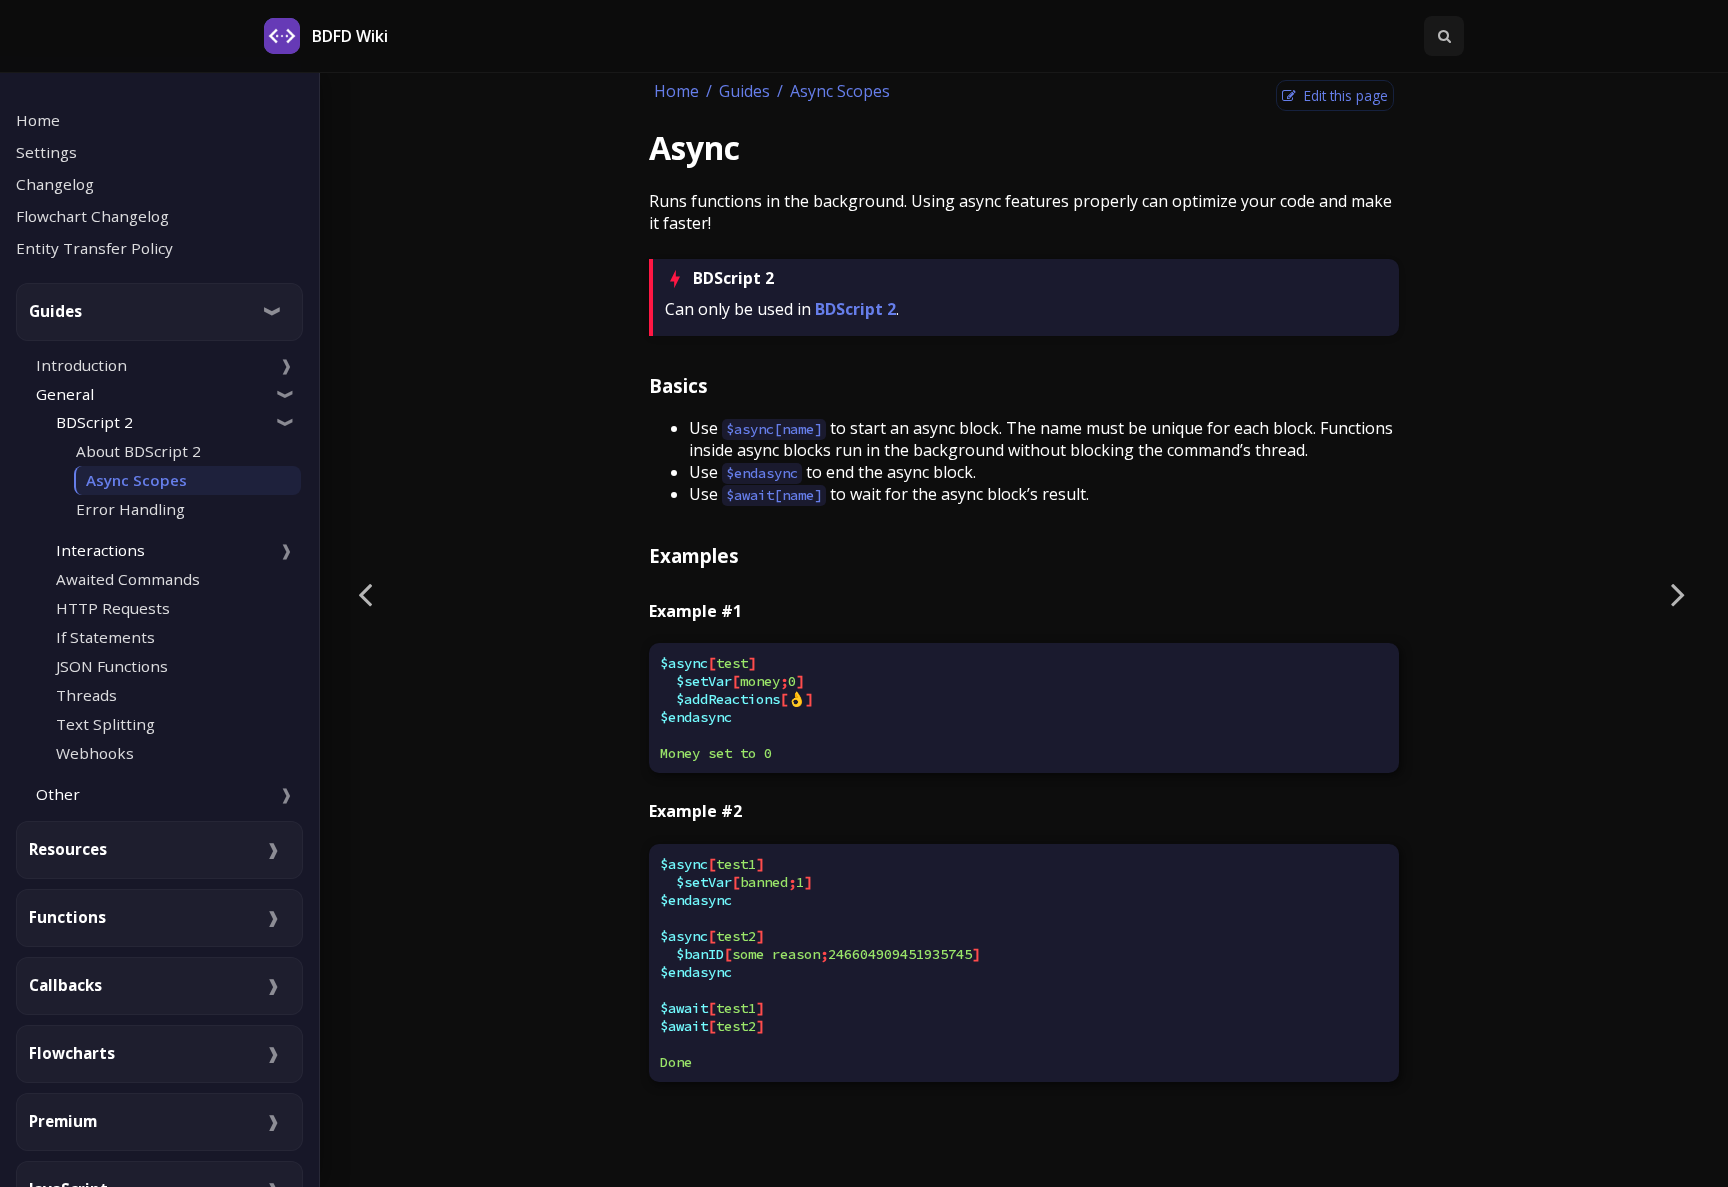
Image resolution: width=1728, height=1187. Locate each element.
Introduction (81, 365)
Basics (678, 385)
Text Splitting (105, 724)
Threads (86, 695)
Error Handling (130, 509)
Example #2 (695, 811)
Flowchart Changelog (92, 216)
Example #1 (695, 611)
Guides (744, 91)
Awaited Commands (128, 579)
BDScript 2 (855, 309)
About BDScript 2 (138, 451)
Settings (46, 152)
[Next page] (1678, 593)
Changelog (55, 184)
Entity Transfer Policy (94, 248)
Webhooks (95, 753)
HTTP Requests (113, 608)
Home (38, 120)
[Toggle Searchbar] (1444, 36)
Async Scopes (136, 480)
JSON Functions (112, 666)
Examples (694, 555)
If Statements (105, 637)
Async (694, 147)
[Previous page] (365, 593)
